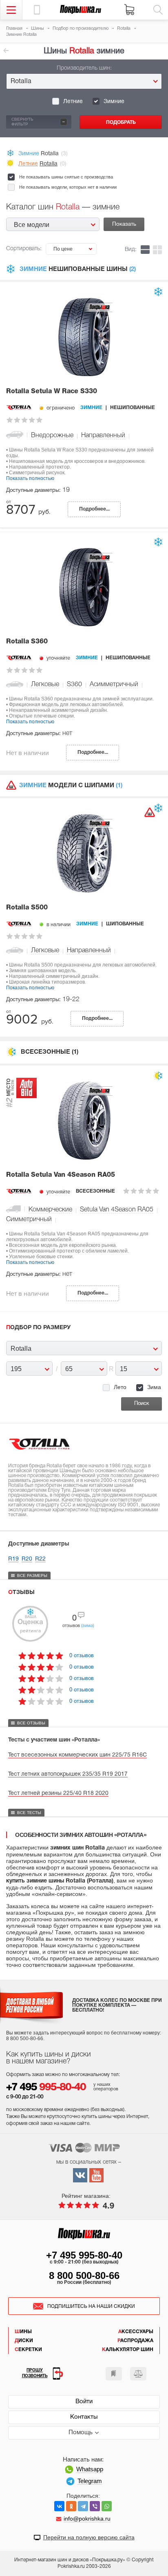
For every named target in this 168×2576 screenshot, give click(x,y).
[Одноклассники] (71, 2506)
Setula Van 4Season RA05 (117, 1210)
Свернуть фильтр (38, 121)
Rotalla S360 (27, 642)
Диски (24, 2341)
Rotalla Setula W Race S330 (52, 392)
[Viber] (95, 2506)
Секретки (28, 2350)
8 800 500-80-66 (84, 2275)
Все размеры (32, 1575)
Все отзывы (31, 1723)
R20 (27, 1559)
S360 (74, 685)
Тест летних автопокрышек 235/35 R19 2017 (68, 1774)
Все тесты (29, 1813)
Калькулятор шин (128, 2350)
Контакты (84, 2417)
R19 (13, 1559)
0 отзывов (82, 1655)
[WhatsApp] (107, 2506)
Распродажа (135, 2341)
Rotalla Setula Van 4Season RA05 (61, 1175)
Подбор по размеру (38, 1328)
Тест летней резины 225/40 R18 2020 (58, 1793)
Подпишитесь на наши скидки (91, 2306)
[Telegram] (83, 2506)
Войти (84, 2402)
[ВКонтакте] (59, 2506)
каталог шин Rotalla (6, 51)
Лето (120, 1387)
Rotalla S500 (27, 908)
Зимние (114, 102)
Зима (154, 1387)
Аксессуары (136, 2332)
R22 (40, 1559)
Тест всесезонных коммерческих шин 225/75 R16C (77, 1755)
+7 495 (46, 2088)
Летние (73, 102)
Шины (23, 2332)
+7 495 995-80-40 (84, 2255)
